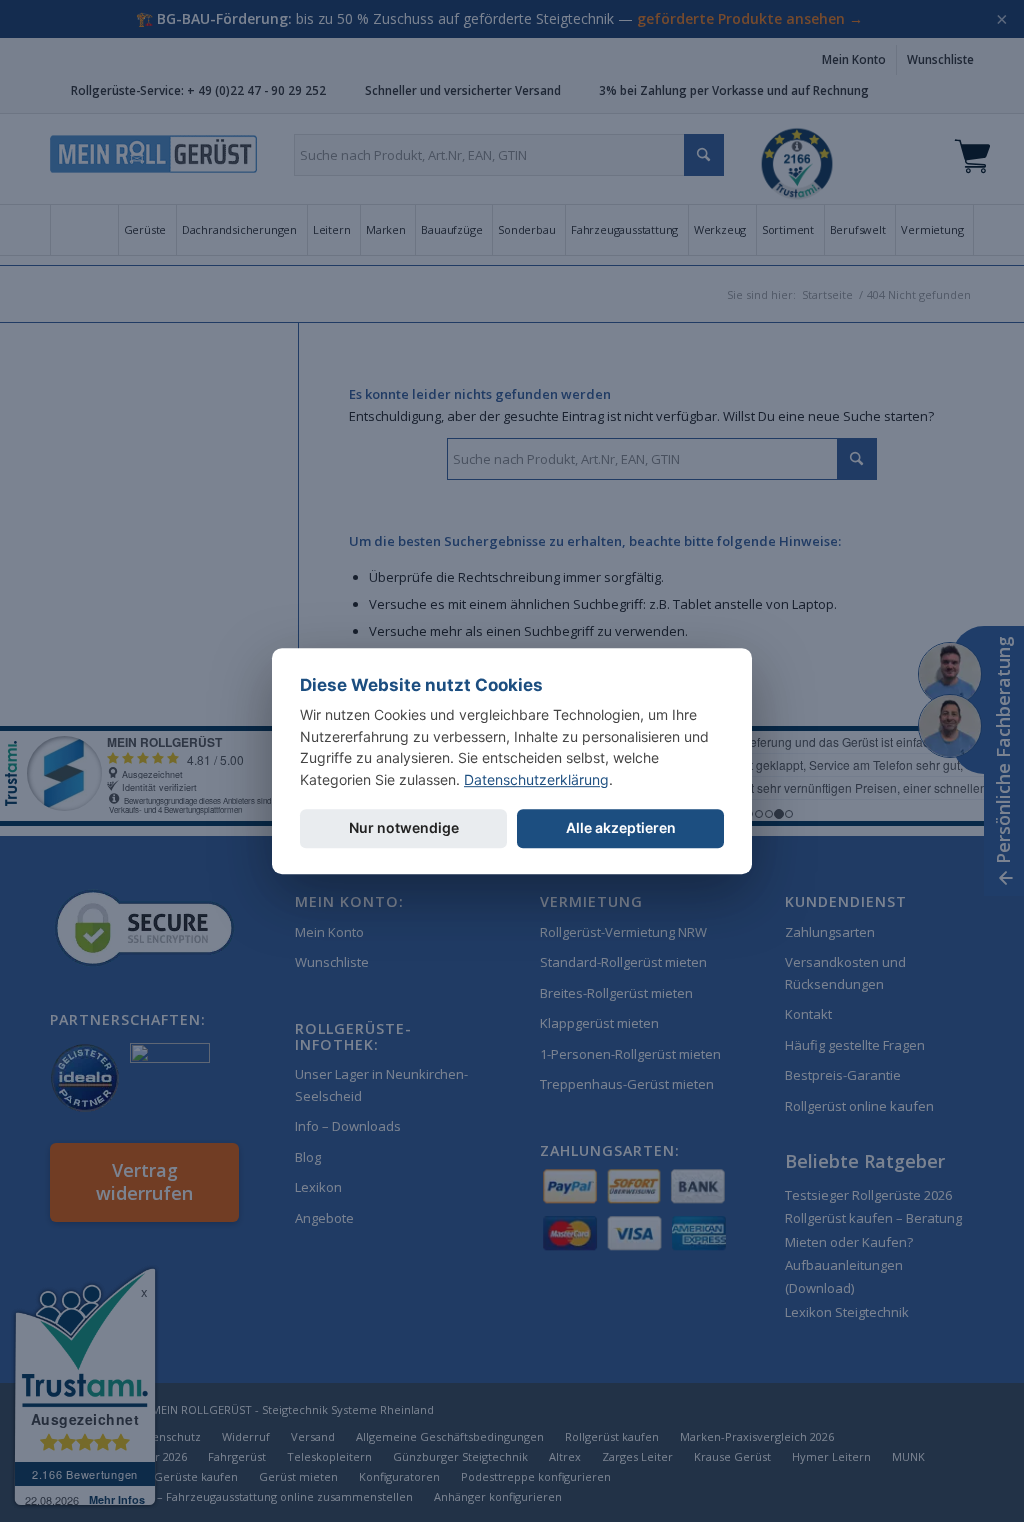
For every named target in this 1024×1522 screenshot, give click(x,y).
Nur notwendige (404, 827)
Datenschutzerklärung (536, 779)
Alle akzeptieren (621, 827)
